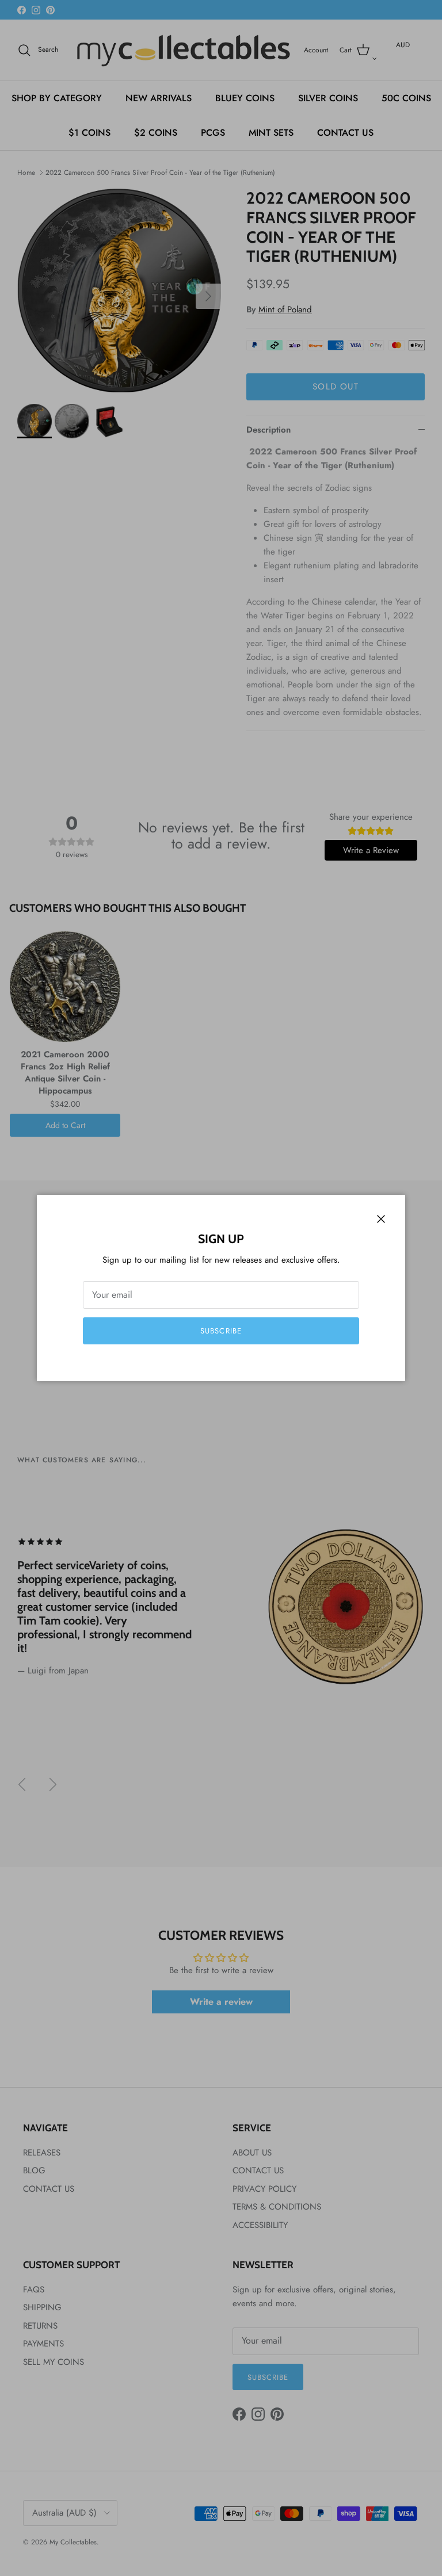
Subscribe (221, 1331)
